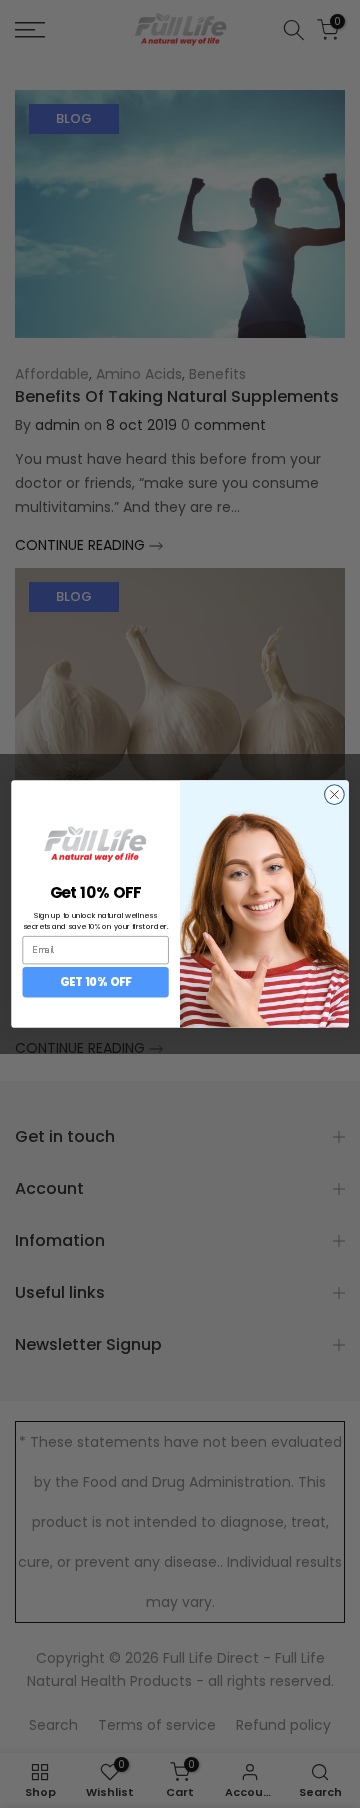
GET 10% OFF (95, 982)
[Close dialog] (335, 795)
